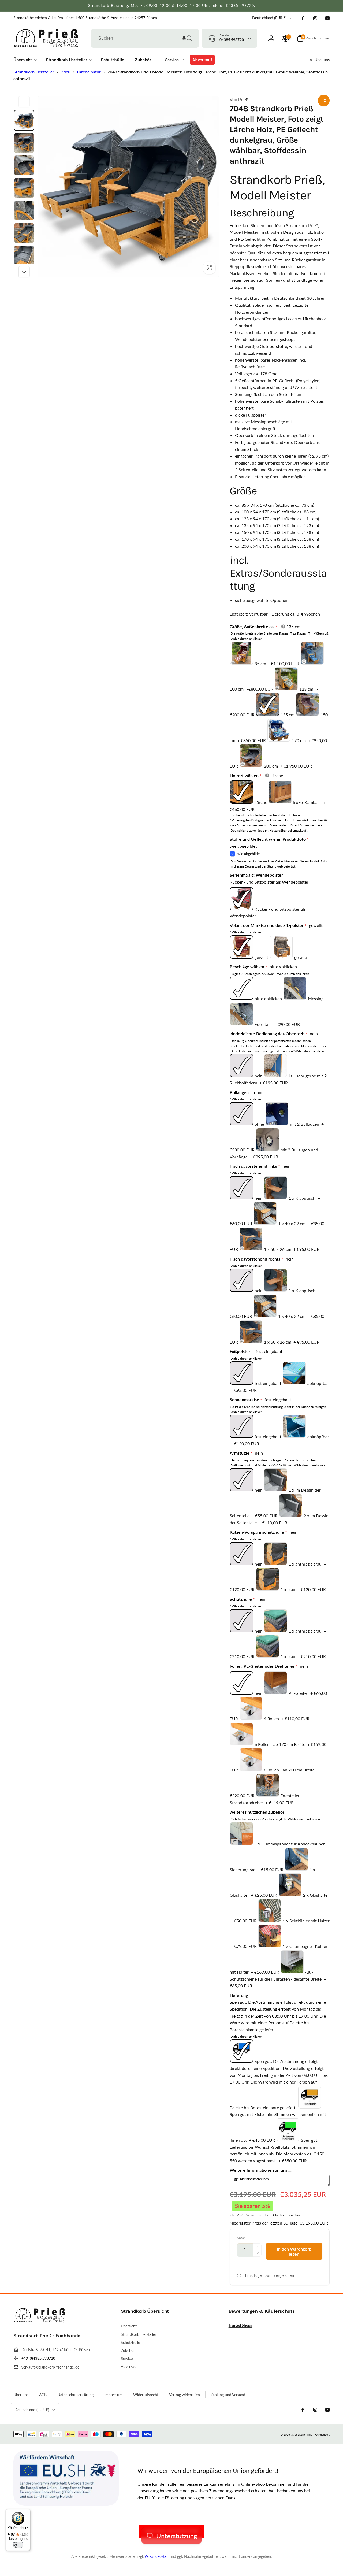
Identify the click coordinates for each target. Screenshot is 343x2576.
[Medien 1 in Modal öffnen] (128, 187)
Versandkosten (156, 2556)
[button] (184, 38)
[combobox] (145, 38)
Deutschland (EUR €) (269, 18)
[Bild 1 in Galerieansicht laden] (24, 120)
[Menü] (27, 2512)
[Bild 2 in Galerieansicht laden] (24, 143)
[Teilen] (324, 101)
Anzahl (242, 2238)
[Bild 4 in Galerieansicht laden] (24, 188)
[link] (85, 18)
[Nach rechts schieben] (24, 272)
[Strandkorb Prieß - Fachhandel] (40, 2321)
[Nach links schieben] (24, 102)
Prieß (66, 72)
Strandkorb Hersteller (34, 72)
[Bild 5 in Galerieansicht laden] (24, 210)
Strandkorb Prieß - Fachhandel (310, 2434)
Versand (252, 2215)
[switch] (18, 2545)
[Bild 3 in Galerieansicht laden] (24, 165)
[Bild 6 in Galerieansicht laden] (24, 233)
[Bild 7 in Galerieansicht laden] (24, 255)
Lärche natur (89, 72)
